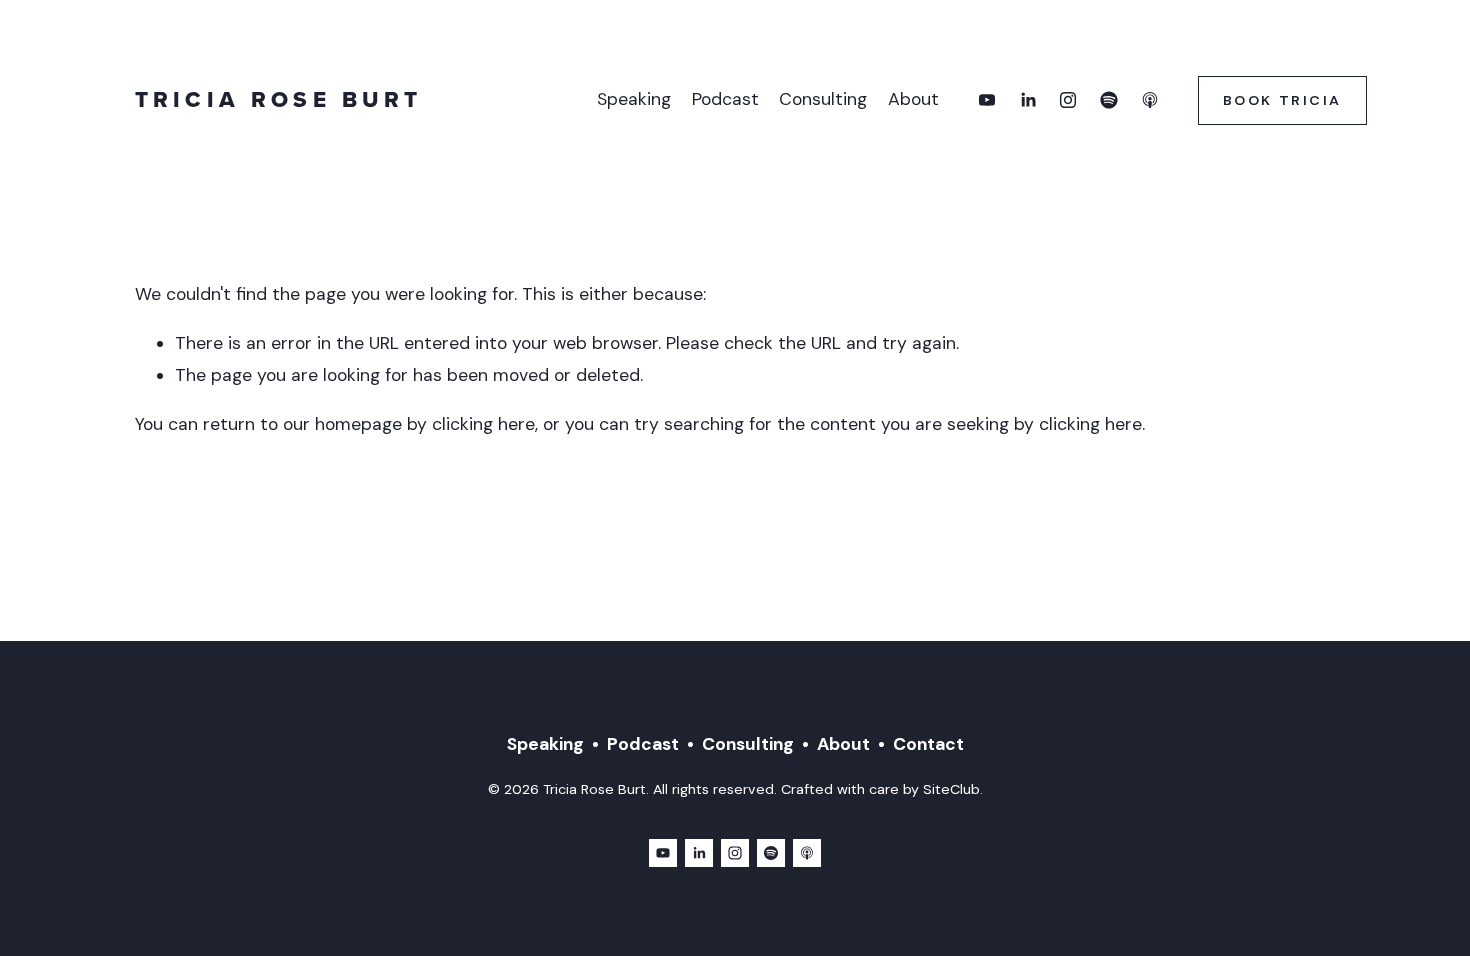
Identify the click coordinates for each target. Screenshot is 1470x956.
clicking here (483, 424)
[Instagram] (1068, 100)
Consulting (823, 99)
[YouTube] (987, 100)
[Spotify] (1109, 100)
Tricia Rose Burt (278, 99)
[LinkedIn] (1028, 100)
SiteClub (951, 789)
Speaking (634, 99)
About (913, 99)
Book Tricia (1282, 100)
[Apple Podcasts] (1150, 100)
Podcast (725, 99)
